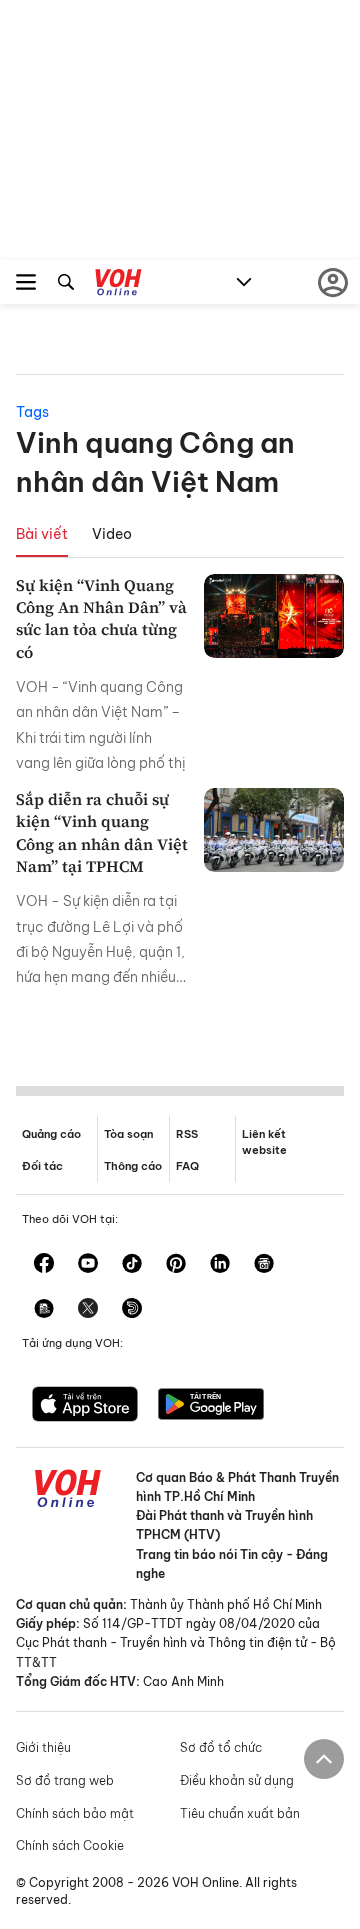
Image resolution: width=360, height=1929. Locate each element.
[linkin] (220, 1265)
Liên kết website (264, 1141)
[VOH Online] (118, 285)
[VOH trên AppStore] (85, 1406)
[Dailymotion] (132, 1310)
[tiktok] (132, 1265)
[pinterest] (176, 1265)
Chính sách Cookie (70, 1845)
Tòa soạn (128, 1134)
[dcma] (44, 1310)
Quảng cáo (51, 1134)
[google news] (264, 1265)
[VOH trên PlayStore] (211, 1406)
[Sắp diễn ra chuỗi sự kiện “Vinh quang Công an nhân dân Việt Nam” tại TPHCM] (274, 830)
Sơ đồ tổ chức (221, 1747)
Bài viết (42, 534)
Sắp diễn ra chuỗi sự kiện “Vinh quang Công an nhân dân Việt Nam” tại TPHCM (102, 832)
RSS (187, 1134)
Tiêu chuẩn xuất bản (240, 1813)
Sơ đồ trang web (65, 1780)
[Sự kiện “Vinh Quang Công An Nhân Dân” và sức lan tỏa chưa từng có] (274, 616)
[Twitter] (88, 1310)
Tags (32, 412)
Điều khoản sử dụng (237, 1780)
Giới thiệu (43, 1747)
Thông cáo (133, 1166)
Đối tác (42, 1166)
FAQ (187, 1166)
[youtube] (88, 1265)
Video (112, 534)
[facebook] (44, 1265)
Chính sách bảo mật (75, 1813)
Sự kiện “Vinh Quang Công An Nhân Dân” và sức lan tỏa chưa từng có (101, 618)
